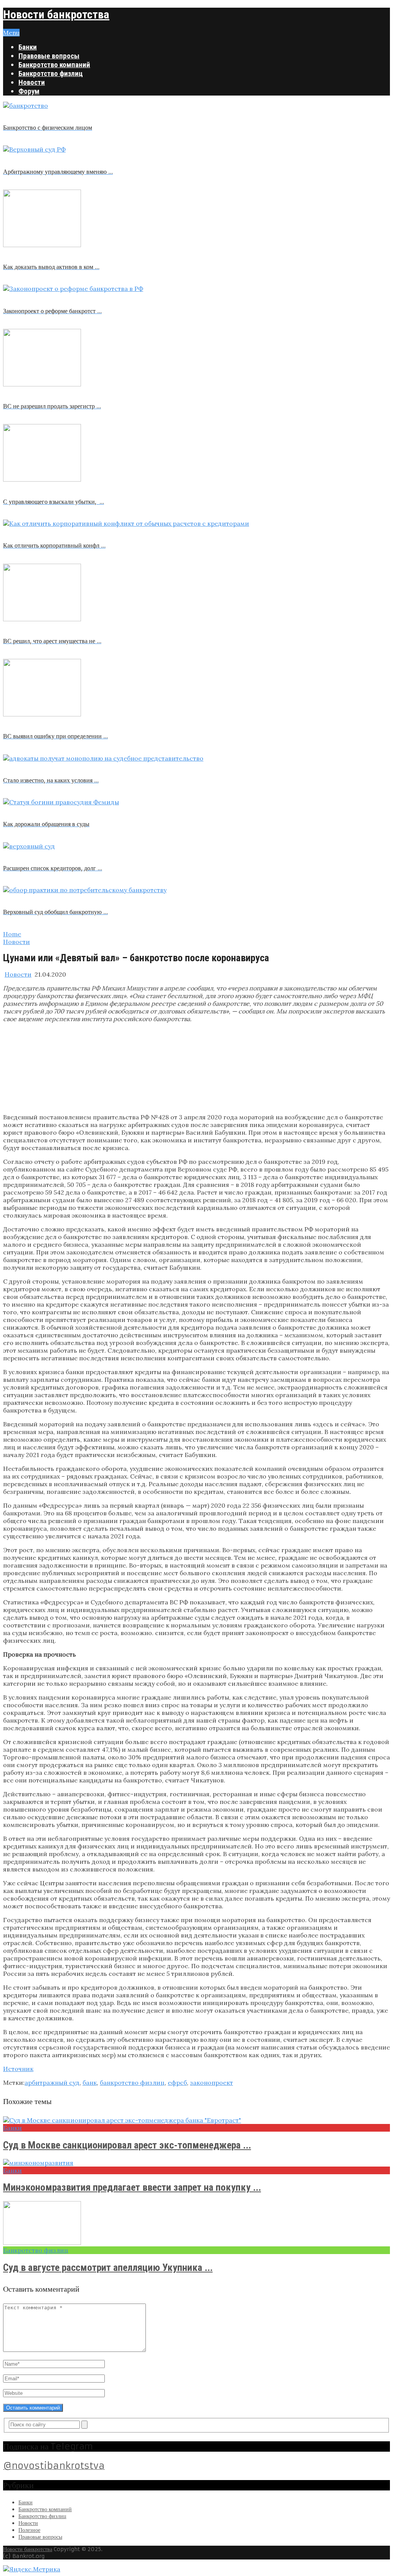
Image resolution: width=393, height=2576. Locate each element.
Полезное (29, 2530)
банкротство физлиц (132, 2083)
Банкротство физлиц (51, 73)
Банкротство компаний (54, 65)
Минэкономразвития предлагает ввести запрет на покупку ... (132, 2187)
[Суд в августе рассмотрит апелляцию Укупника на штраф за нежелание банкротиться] (196, 2224)
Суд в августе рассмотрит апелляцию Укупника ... (108, 2267)
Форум (29, 91)
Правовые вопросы (49, 56)
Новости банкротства (56, 14)
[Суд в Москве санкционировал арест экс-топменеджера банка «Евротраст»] (196, 2120)
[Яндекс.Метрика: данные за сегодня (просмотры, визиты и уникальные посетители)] (32, 2569)
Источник (18, 2069)
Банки (28, 47)
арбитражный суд (52, 2083)
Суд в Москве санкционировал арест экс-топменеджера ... (127, 2145)
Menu (11, 33)
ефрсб (177, 2083)
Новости (32, 82)
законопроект (211, 2083)
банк (90, 2083)
